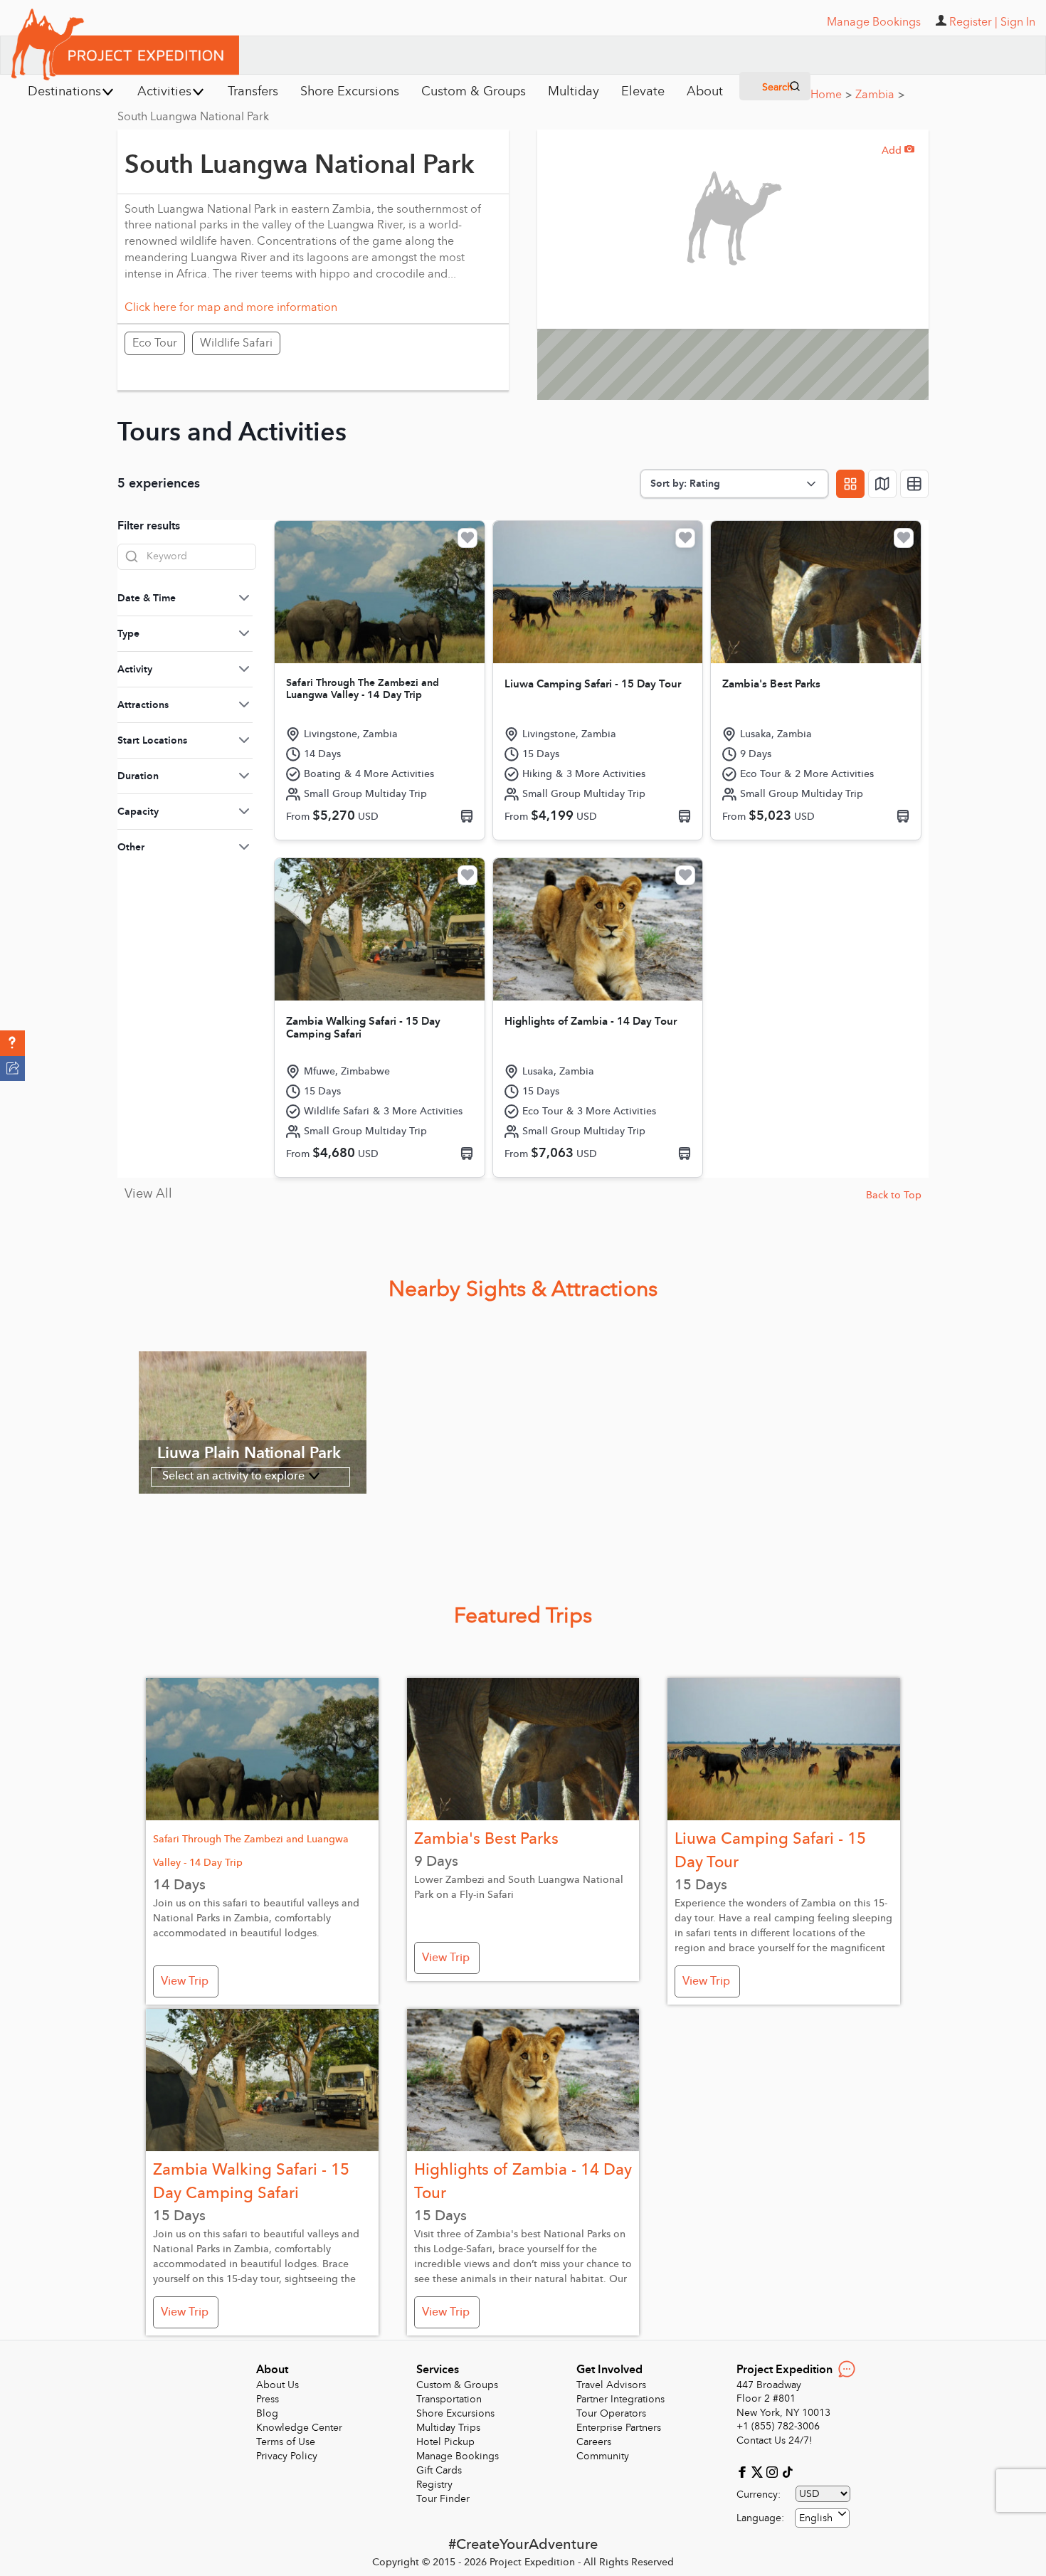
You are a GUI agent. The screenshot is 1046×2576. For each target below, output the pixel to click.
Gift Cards (439, 2470)
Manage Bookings (458, 2456)
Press (268, 2399)
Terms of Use (286, 2442)
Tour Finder (443, 2499)
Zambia (880, 95)
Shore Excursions (455, 2413)
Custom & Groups (457, 2385)
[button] (12, 1043)
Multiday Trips (448, 2428)
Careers (594, 2442)
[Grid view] (850, 484)
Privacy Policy (287, 2456)
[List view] (914, 484)
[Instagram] (774, 2471)
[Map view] (882, 484)
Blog (267, 2413)
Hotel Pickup (445, 2442)
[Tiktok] (787, 2471)
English (816, 2518)
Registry (434, 2485)
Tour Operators (611, 2413)
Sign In (1018, 22)
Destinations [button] (64, 91)
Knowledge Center (299, 2428)
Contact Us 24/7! (775, 2440)
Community (603, 2456)
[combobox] (822, 2518)
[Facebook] (744, 2471)
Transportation (449, 2399)
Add (898, 151)
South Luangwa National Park (193, 117)
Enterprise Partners (619, 2428)
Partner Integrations (620, 2399)
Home (831, 95)
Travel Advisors (611, 2385)
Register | (973, 22)
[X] (759, 2471)
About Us (278, 2385)
